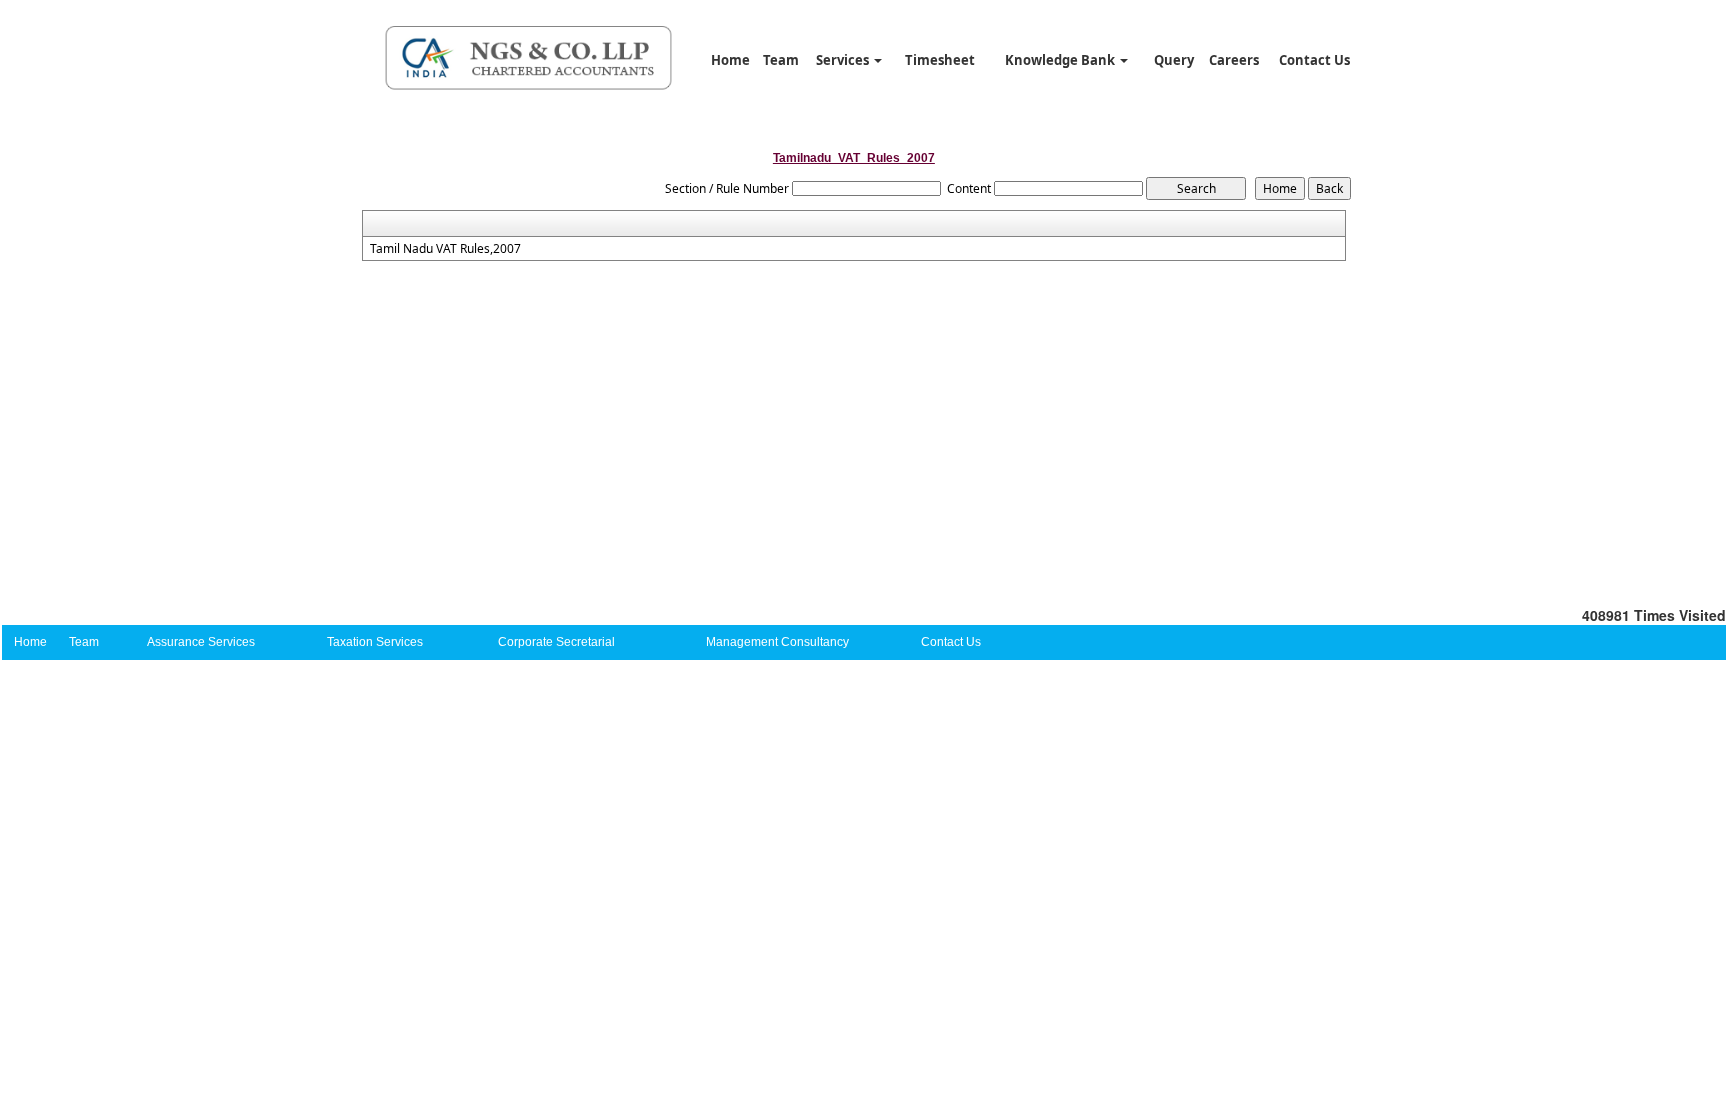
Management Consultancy (777, 642)
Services (844, 60)
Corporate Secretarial (556, 642)
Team (781, 60)
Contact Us (1314, 60)
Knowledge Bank (1061, 60)
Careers (1234, 60)
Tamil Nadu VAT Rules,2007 (445, 249)
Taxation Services (375, 642)
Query (1174, 60)
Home (730, 60)
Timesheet (940, 60)
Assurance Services (201, 642)
